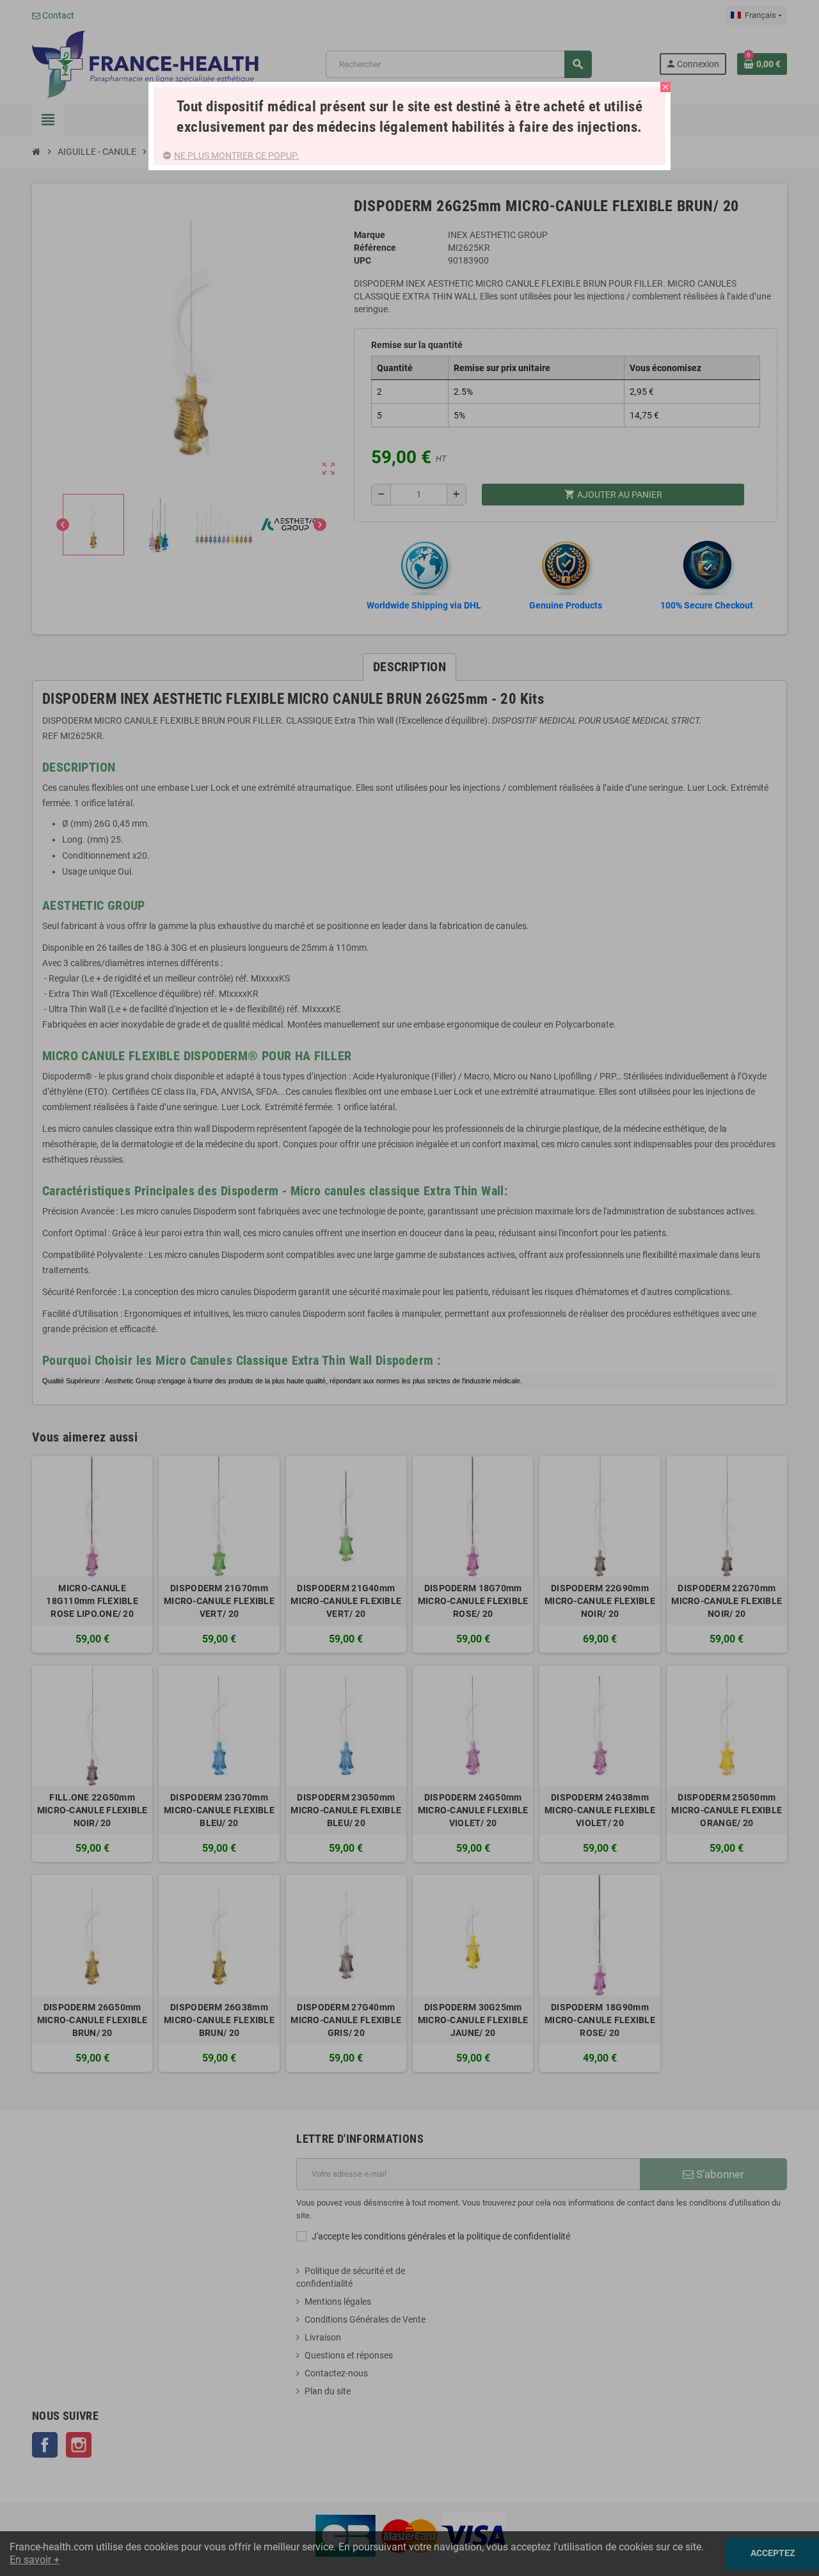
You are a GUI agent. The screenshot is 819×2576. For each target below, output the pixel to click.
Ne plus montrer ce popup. (236, 155)
